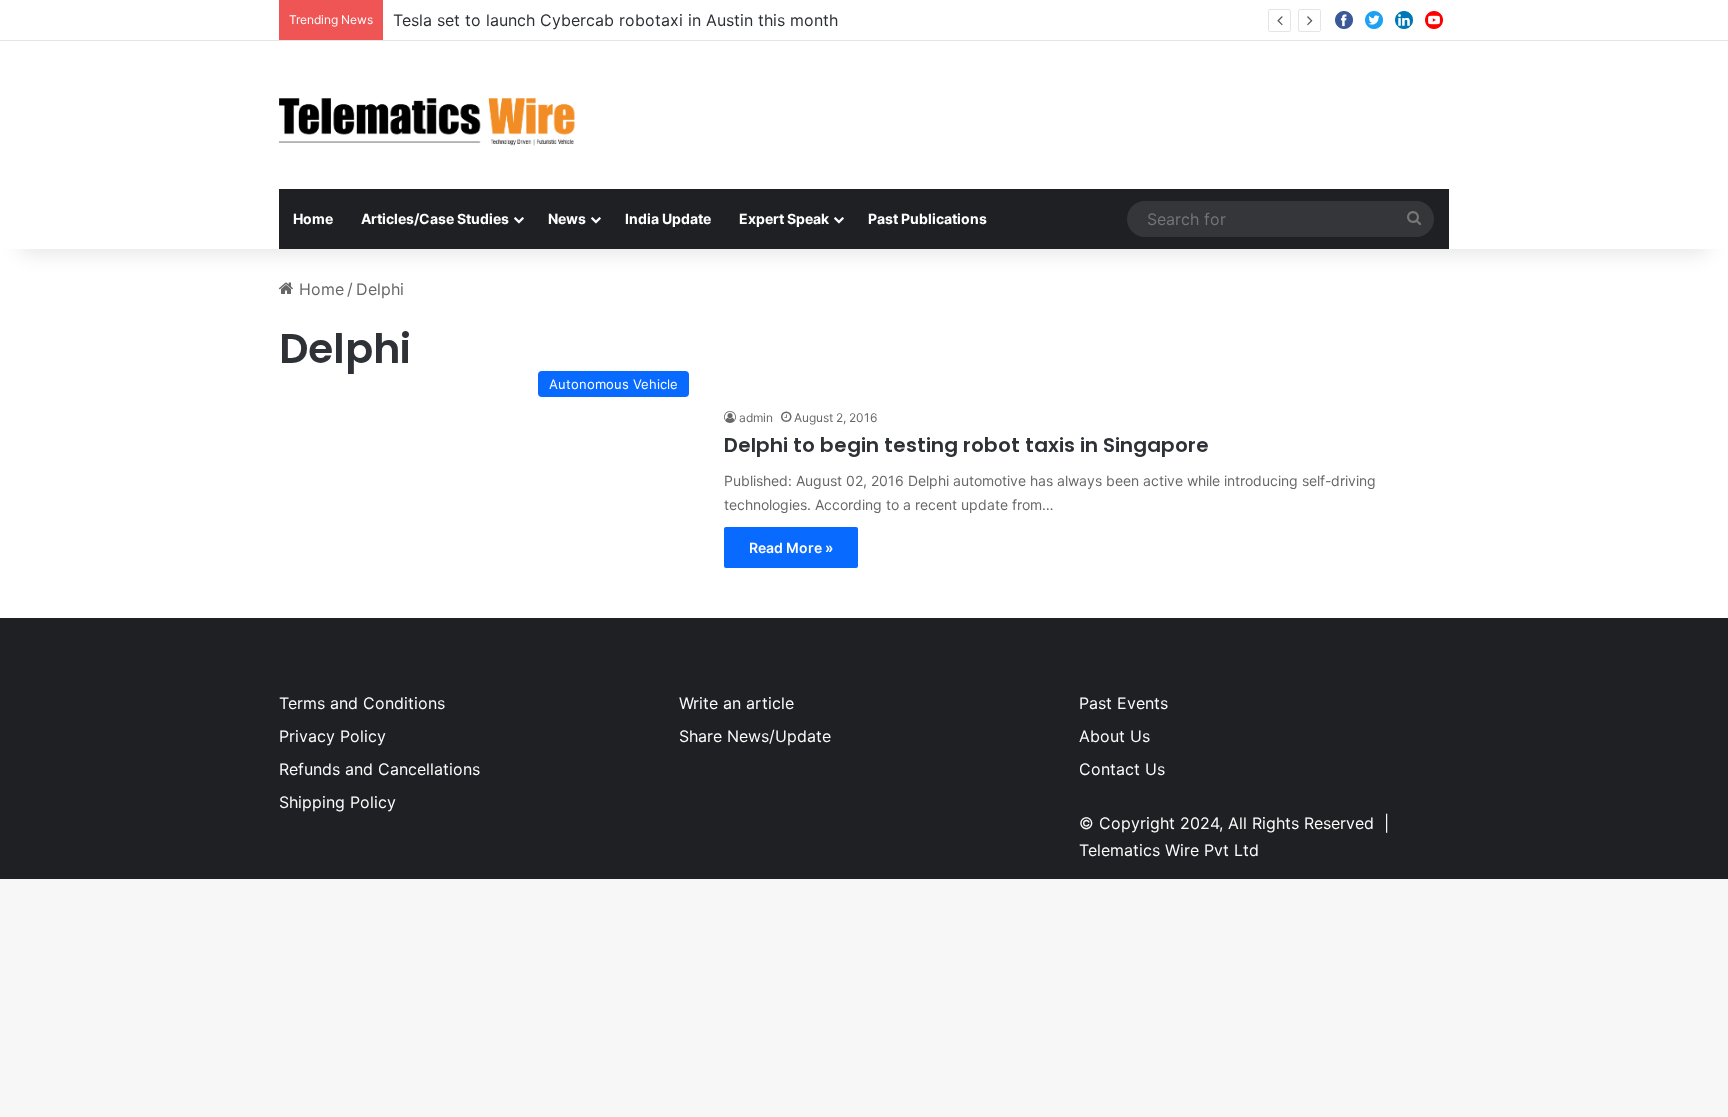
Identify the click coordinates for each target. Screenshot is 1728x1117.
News (567, 218)
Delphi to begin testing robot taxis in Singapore (966, 445)
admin (756, 417)
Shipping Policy (337, 802)
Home (313, 218)
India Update (668, 218)
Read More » (791, 547)
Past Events (1123, 703)
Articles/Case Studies (435, 218)
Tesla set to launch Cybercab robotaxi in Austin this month (615, 20)
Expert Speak (784, 218)
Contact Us (1122, 769)
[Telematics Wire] (428, 115)
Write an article (736, 703)
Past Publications (927, 218)
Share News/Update (755, 736)
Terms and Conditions (362, 703)
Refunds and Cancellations (379, 769)
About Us (1114, 736)
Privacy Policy (332, 736)
